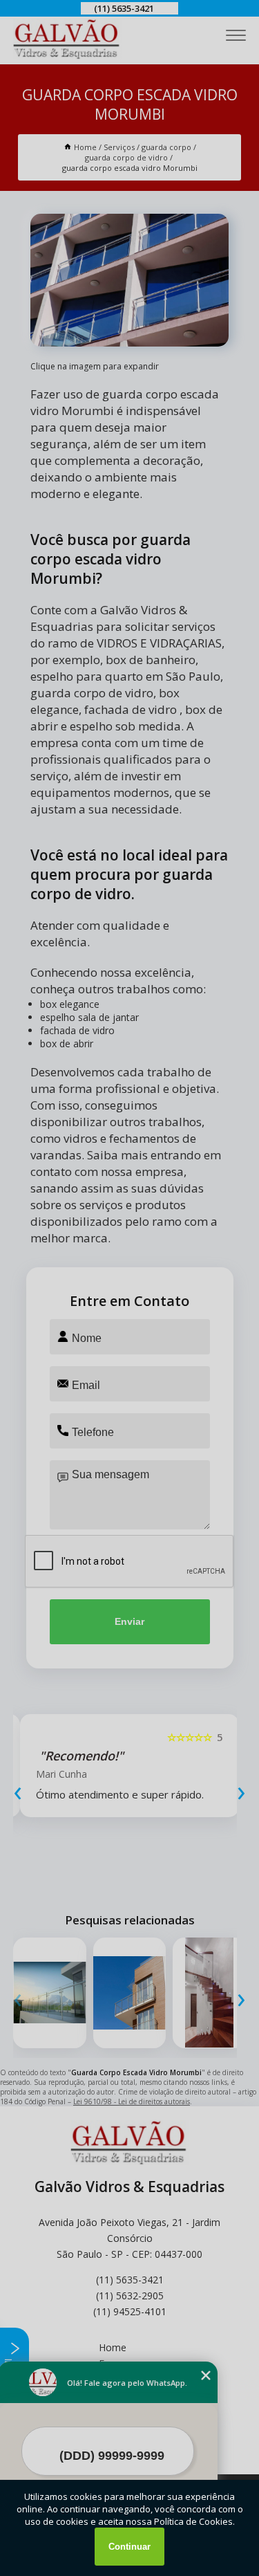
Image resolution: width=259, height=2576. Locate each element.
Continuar (129, 2547)
